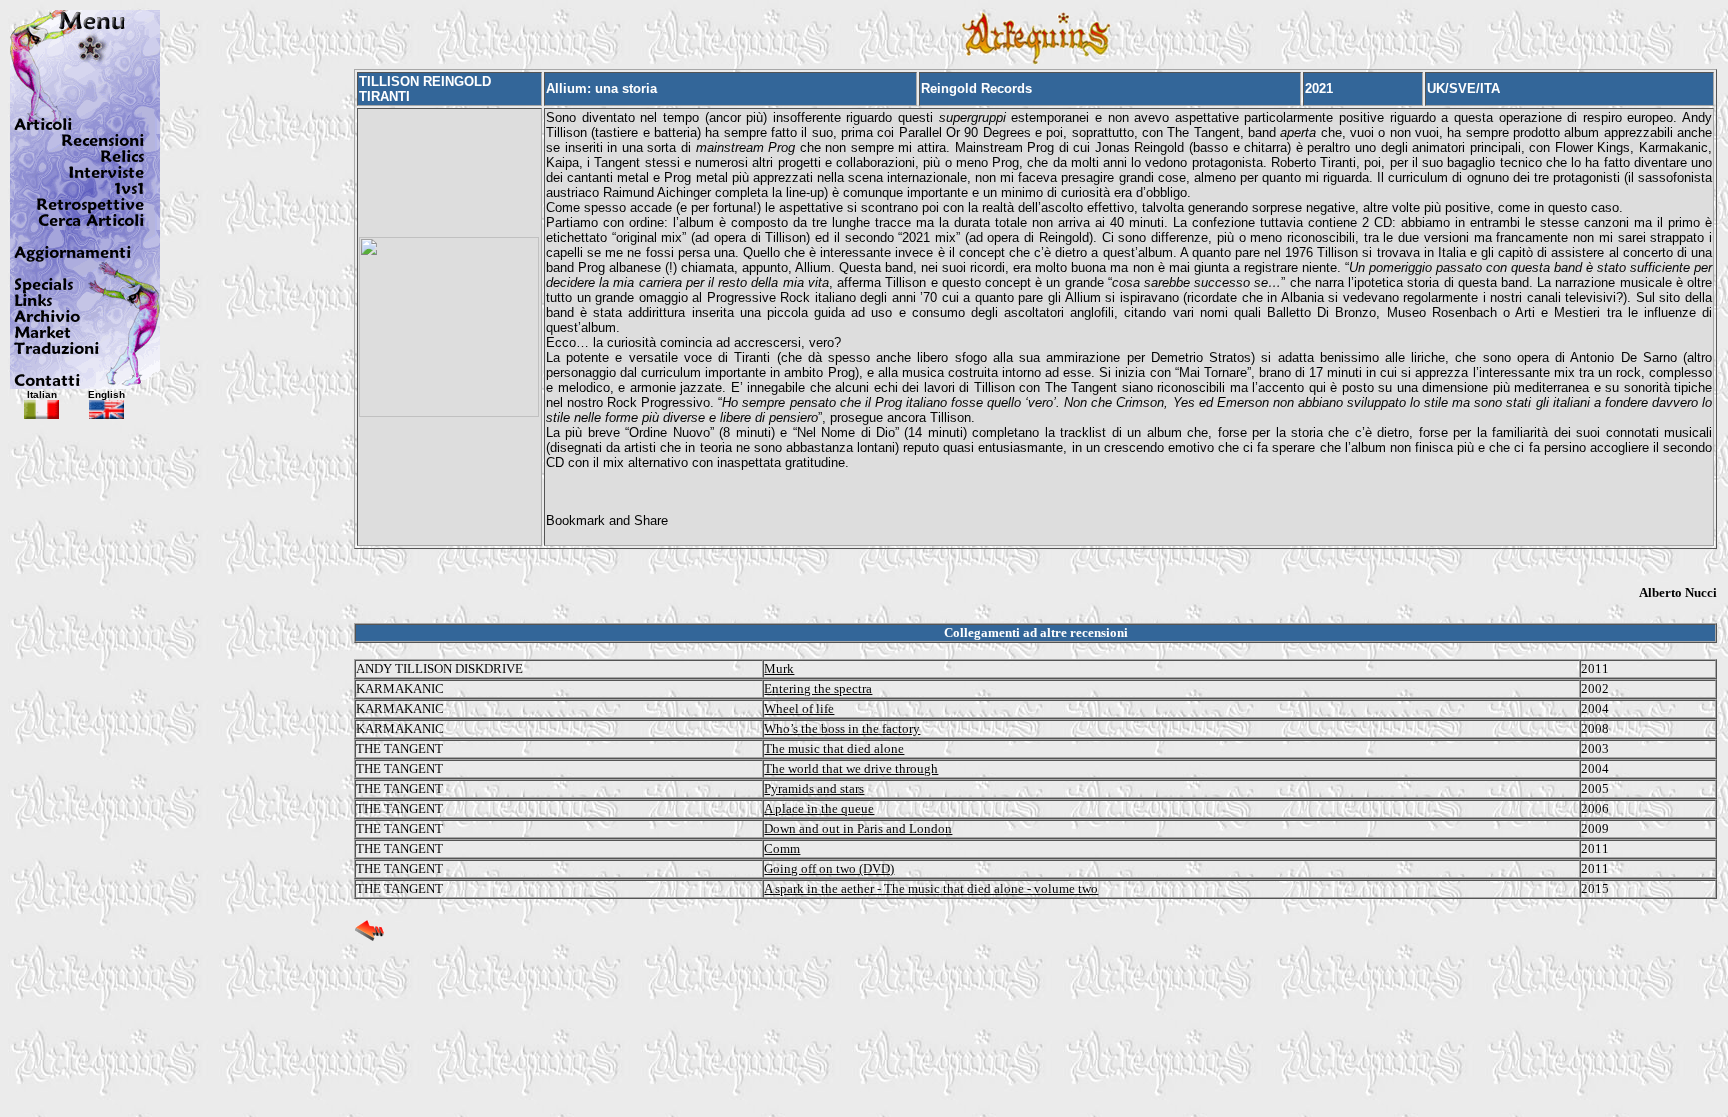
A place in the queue (819, 808)
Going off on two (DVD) (829, 868)
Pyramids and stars (814, 788)
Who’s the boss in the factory (842, 728)
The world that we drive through (851, 768)
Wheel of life (799, 708)
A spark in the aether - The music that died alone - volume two (931, 888)
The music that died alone (834, 748)
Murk (779, 668)
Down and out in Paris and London (858, 828)
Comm (782, 848)
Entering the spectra (818, 688)
